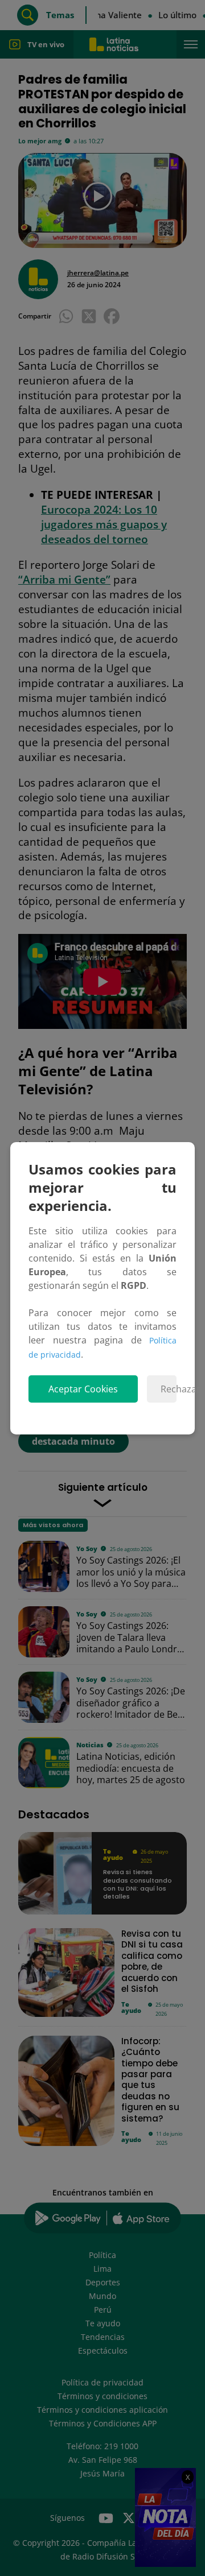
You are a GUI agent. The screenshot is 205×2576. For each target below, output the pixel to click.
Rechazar (169, 1389)
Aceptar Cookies (83, 1389)
